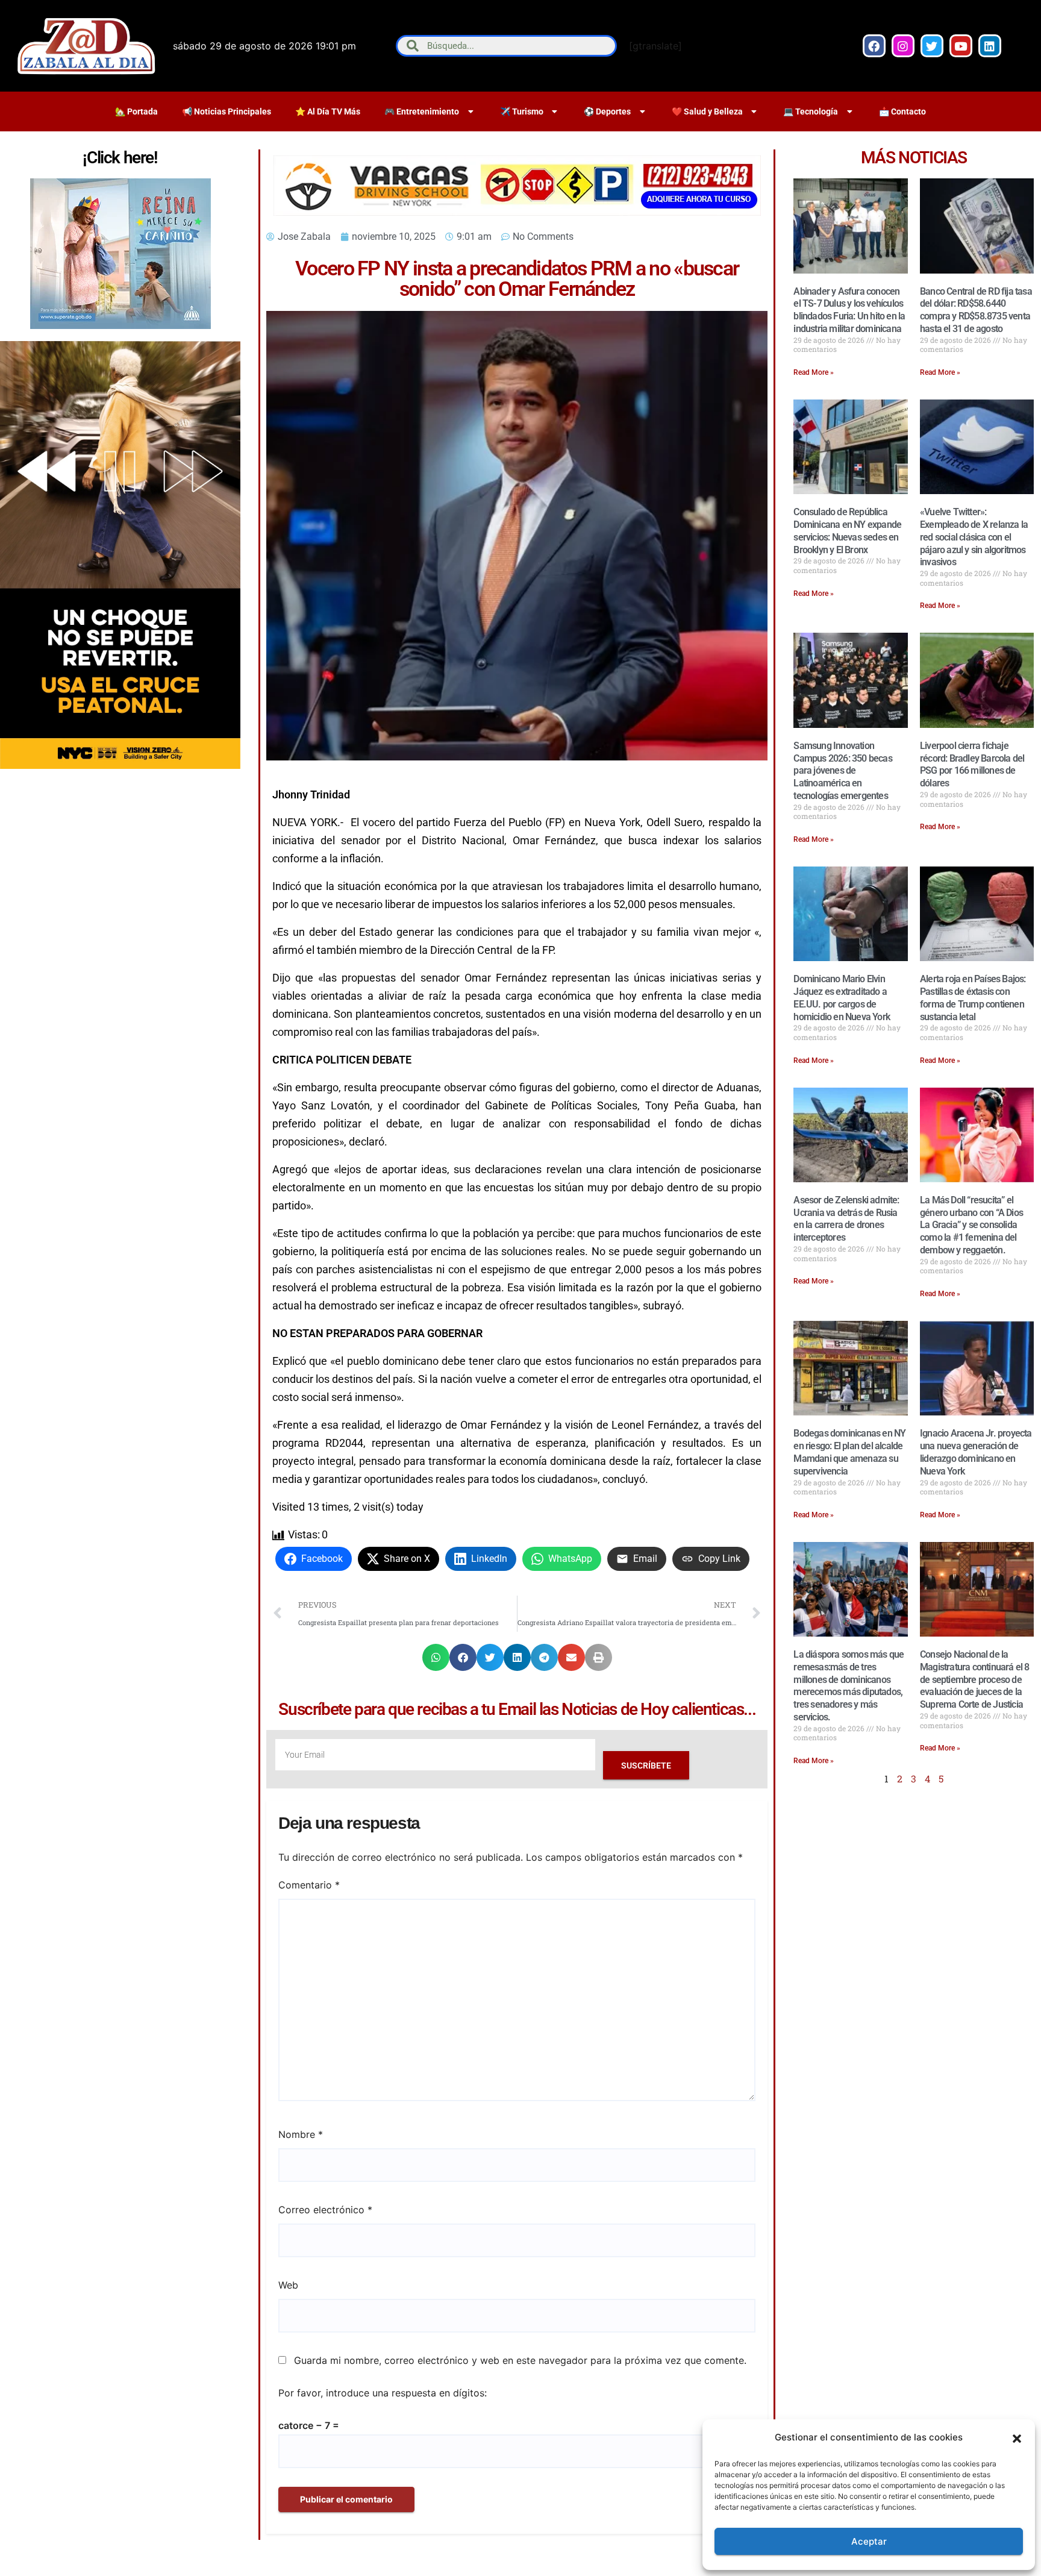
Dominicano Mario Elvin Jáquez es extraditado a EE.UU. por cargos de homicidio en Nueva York (842, 998)
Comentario (309, 1885)
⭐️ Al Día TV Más (328, 111)
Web (288, 2285)
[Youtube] (961, 46)
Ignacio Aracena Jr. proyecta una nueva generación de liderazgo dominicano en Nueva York (976, 1452)
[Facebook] (874, 46)
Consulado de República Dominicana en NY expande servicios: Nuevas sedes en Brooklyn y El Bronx (847, 531)
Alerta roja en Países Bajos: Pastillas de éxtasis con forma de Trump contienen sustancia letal (973, 998)
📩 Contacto (902, 111)
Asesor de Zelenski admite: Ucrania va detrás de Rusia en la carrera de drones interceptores (846, 1219)
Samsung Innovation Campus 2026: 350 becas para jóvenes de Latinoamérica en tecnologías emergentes (842, 771)
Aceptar (869, 2541)
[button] (1017, 2437)
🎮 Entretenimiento (422, 111)
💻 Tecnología (811, 111)
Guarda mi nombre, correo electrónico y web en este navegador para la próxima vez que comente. (520, 2360)
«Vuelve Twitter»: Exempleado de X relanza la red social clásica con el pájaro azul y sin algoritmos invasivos (974, 537)
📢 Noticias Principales (227, 111)
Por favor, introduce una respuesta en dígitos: (383, 2393)
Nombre (301, 2134)
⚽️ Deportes (607, 111)
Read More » (814, 372)
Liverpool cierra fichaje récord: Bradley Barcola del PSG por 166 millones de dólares (972, 764)
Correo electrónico (325, 2210)
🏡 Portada (136, 111)
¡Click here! (120, 158)
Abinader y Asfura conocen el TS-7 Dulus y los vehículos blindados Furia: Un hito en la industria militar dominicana (849, 310)
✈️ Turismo (522, 111)
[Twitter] (932, 46)
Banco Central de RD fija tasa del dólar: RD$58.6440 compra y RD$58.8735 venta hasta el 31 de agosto (976, 310)
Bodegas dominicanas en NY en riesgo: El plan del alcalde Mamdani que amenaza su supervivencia (849, 1452)
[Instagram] (903, 46)
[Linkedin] (990, 46)
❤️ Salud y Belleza (707, 111)
